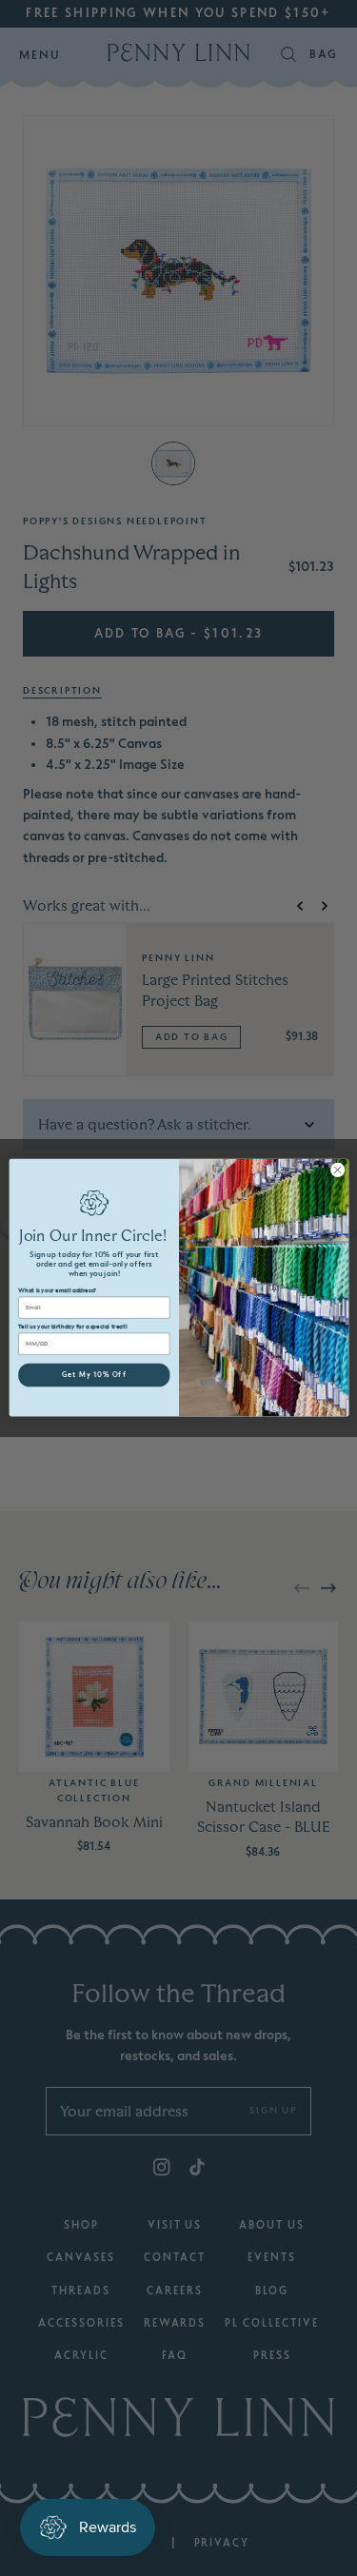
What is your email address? (57, 1291)
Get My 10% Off (93, 1376)
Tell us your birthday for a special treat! (72, 1327)
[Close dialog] (337, 1170)
